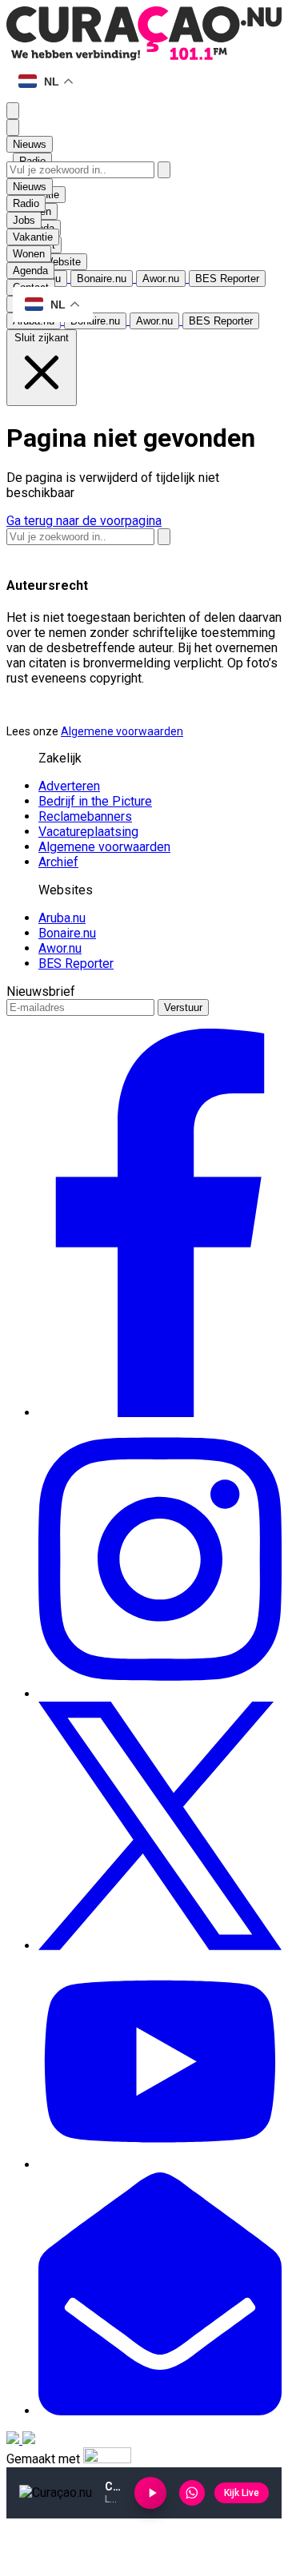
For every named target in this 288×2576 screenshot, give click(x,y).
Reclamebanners (85, 816)
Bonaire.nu (67, 933)
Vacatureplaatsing (88, 832)
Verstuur (183, 1007)
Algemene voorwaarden (122, 731)
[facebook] (160, 1413)
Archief (58, 862)
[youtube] (160, 2165)
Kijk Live (242, 2493)
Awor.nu (60, 948)
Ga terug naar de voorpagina (84, 521)
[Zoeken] (164, 170)
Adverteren (69, 786)
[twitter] (160, 1946)
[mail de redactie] (160, 2411)
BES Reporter (76, 964)
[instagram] (160, 1694)
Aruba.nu (62, 918)
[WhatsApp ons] (192, 2493)
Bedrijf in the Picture (95, 801)
